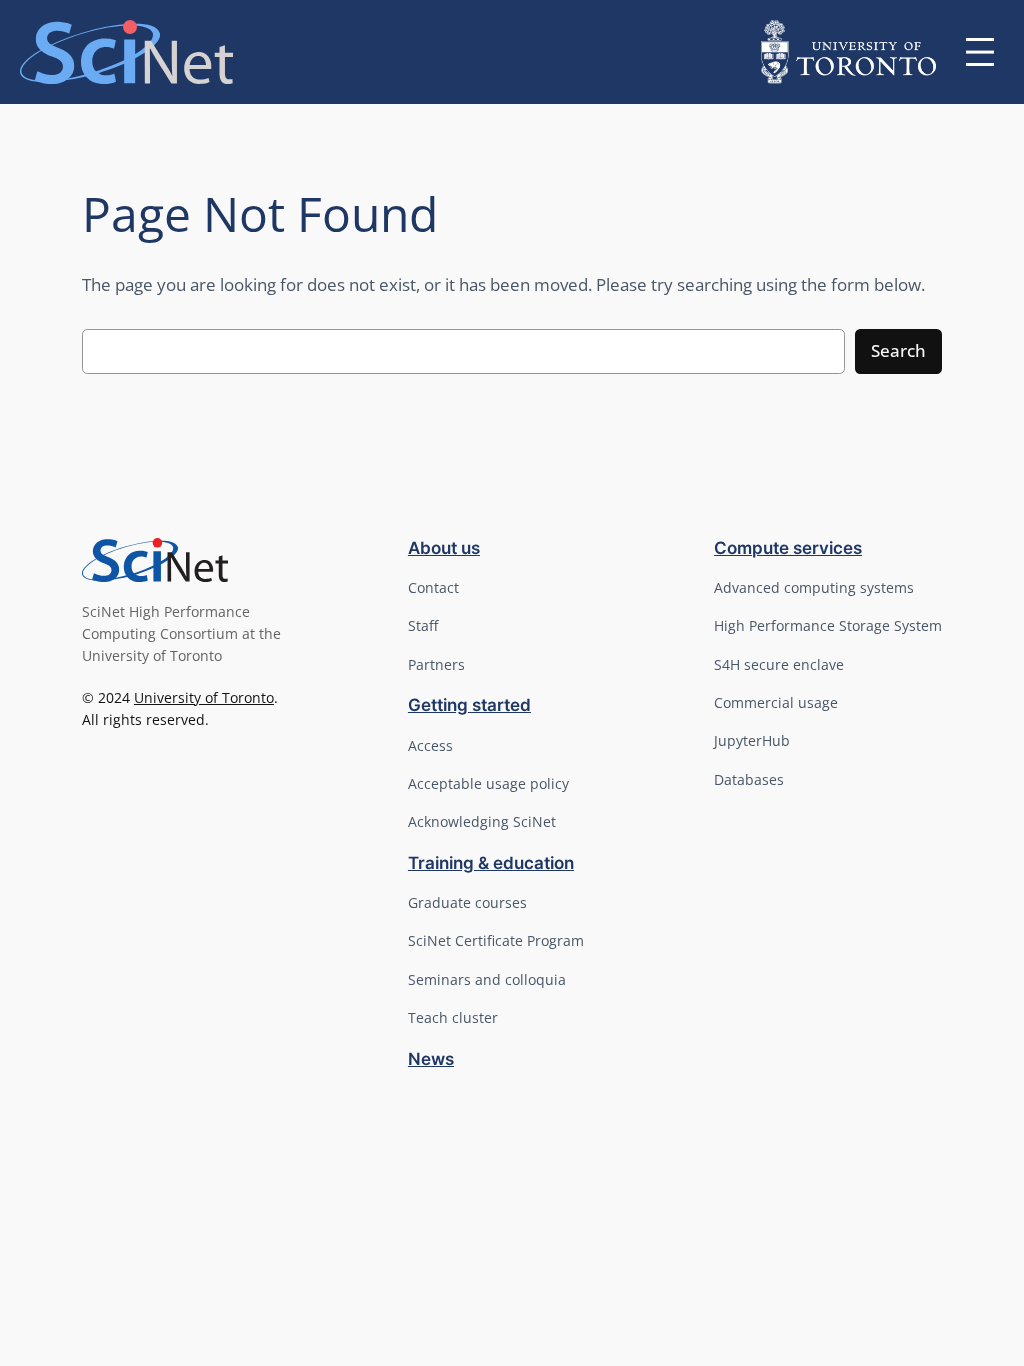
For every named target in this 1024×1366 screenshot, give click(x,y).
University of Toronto (204, 697)
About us (444, 548)
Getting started (469, 705)
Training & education (491, 863)
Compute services (788, 548)
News (431, 1059)
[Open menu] (980, 52)
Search (898, 350)
